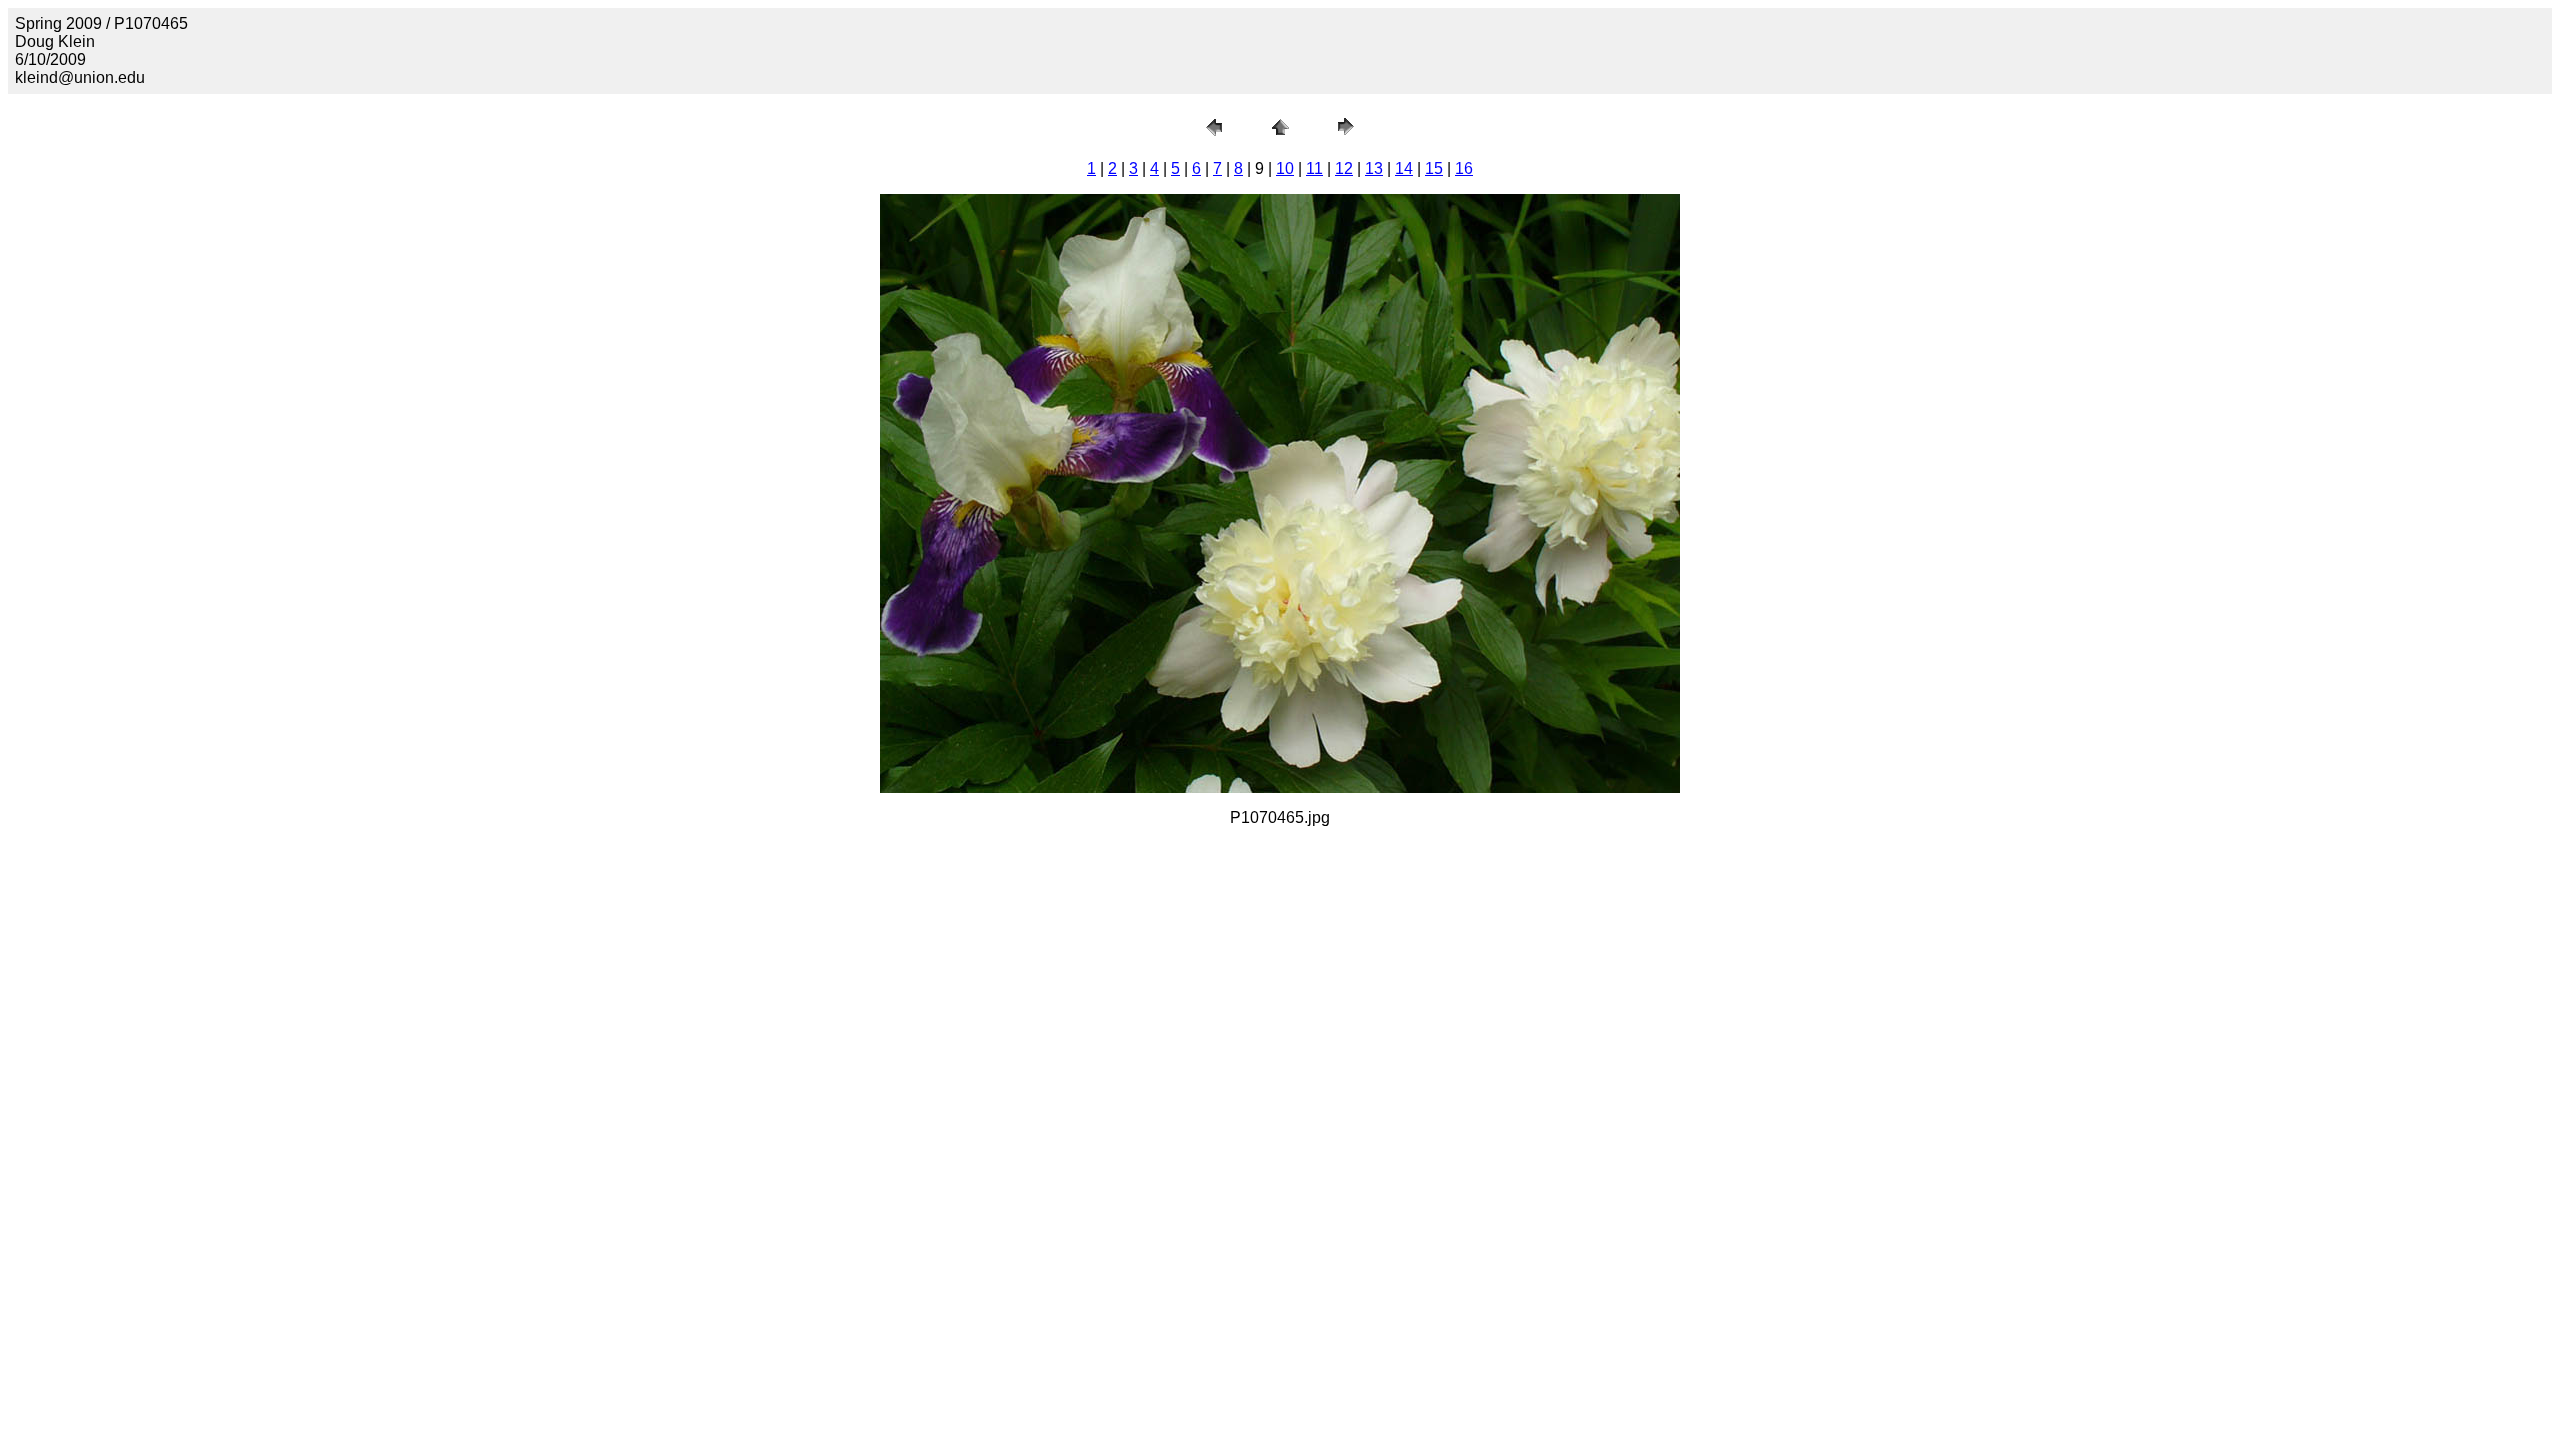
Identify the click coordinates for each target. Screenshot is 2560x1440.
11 (1314, 168)
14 (1404, 168)
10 (1285, 168)
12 (1344, 168)
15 (1434, 168)
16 (1464, 168)
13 (1374, 168)
